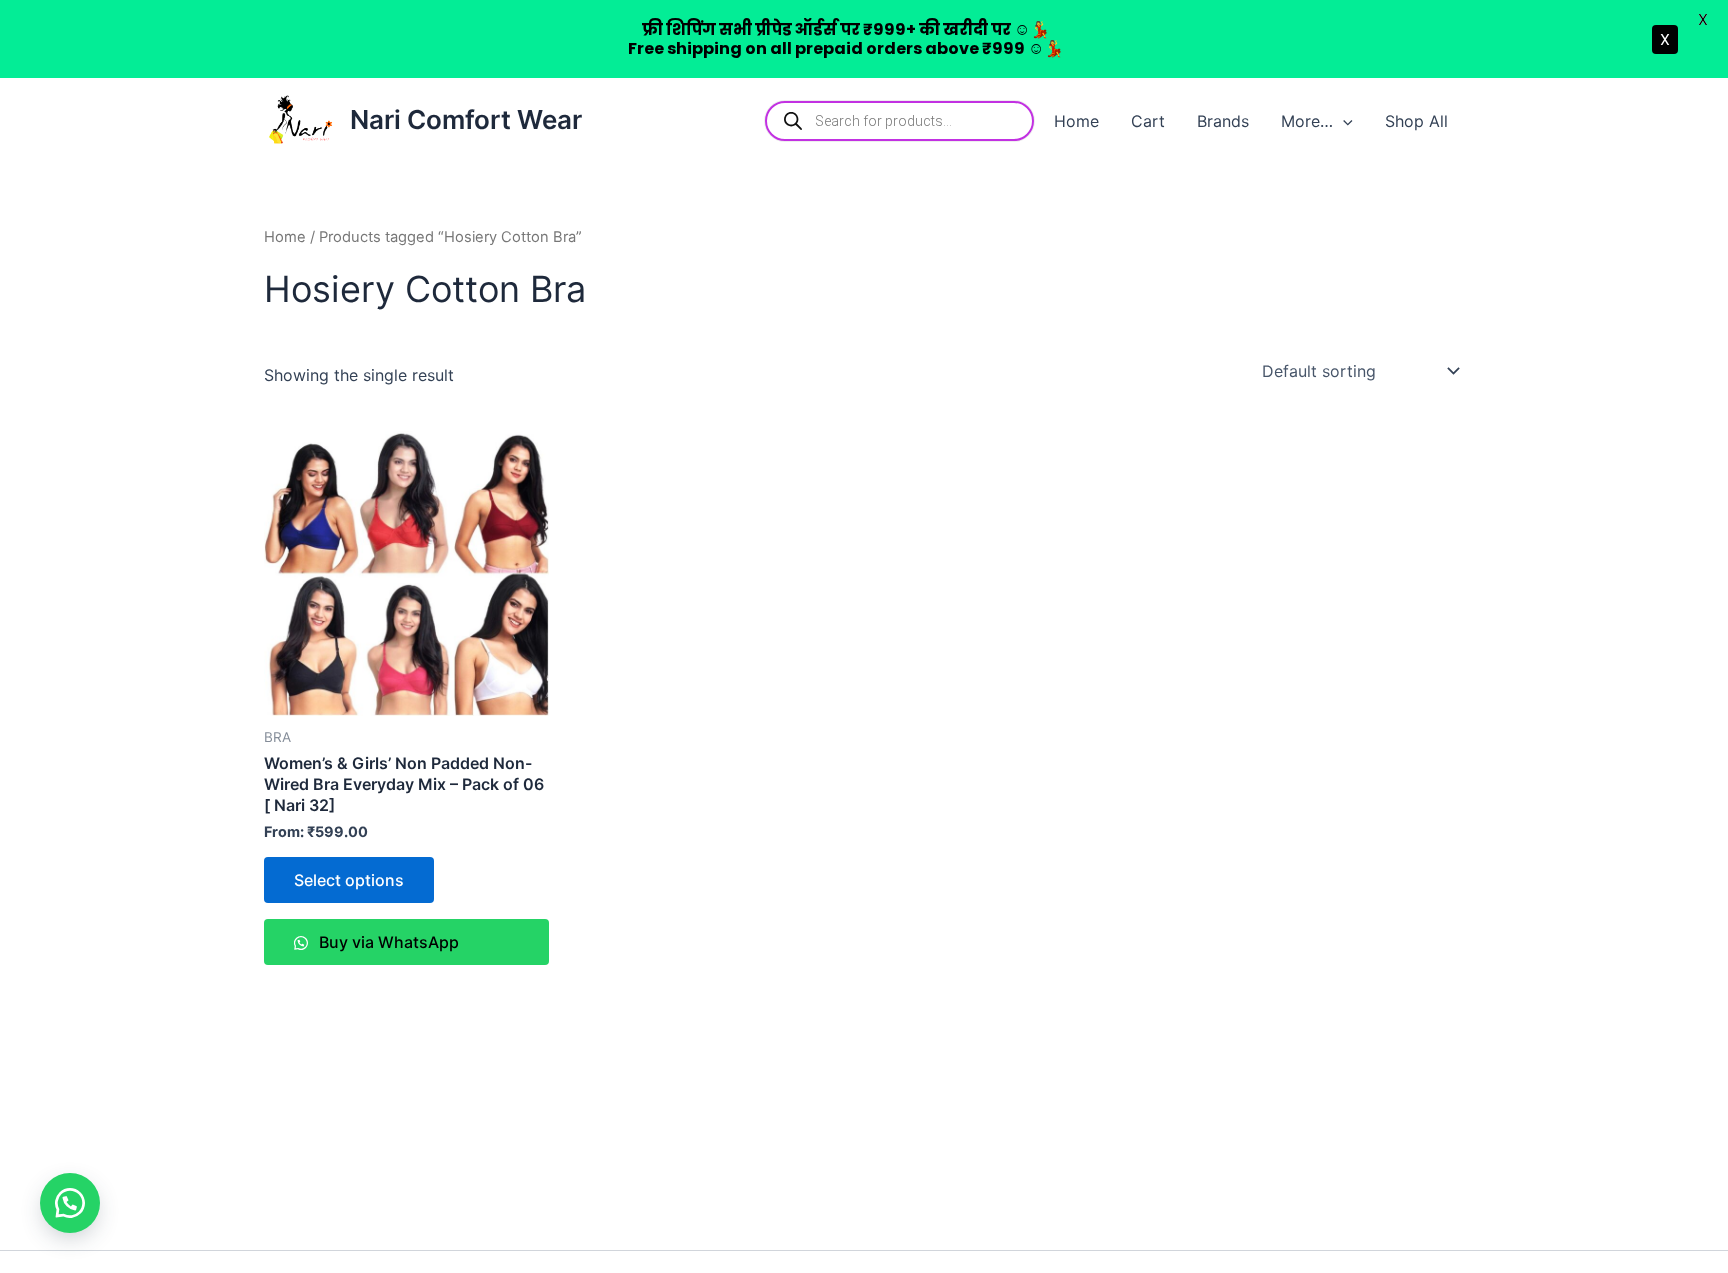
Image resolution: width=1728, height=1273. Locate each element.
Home (1076, 121)
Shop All (1416, 121)
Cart (1148, 121)
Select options (349, 880)
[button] (1343, 121)
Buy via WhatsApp (387, 942)
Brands (1223, 121)
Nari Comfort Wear (466, 119)
